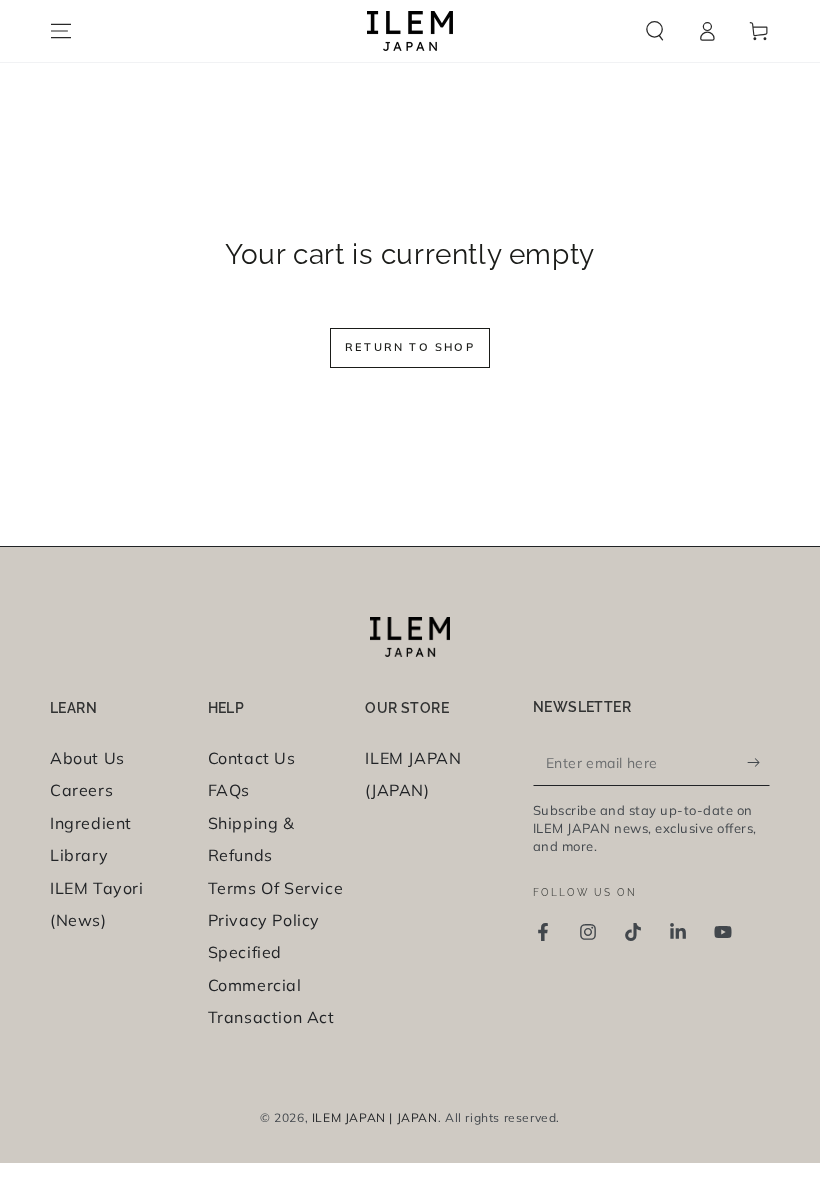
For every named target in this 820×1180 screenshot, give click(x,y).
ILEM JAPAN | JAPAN (375, 1117)
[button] (655, 31)
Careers (81, 790)
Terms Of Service (276, 888)
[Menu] (61, 31)
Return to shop (410, 347)
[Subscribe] (758, 763)
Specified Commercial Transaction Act (271, 984)
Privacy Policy (264, 920)
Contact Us (252, 758)
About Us (87, 758)
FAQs (229, 790)
